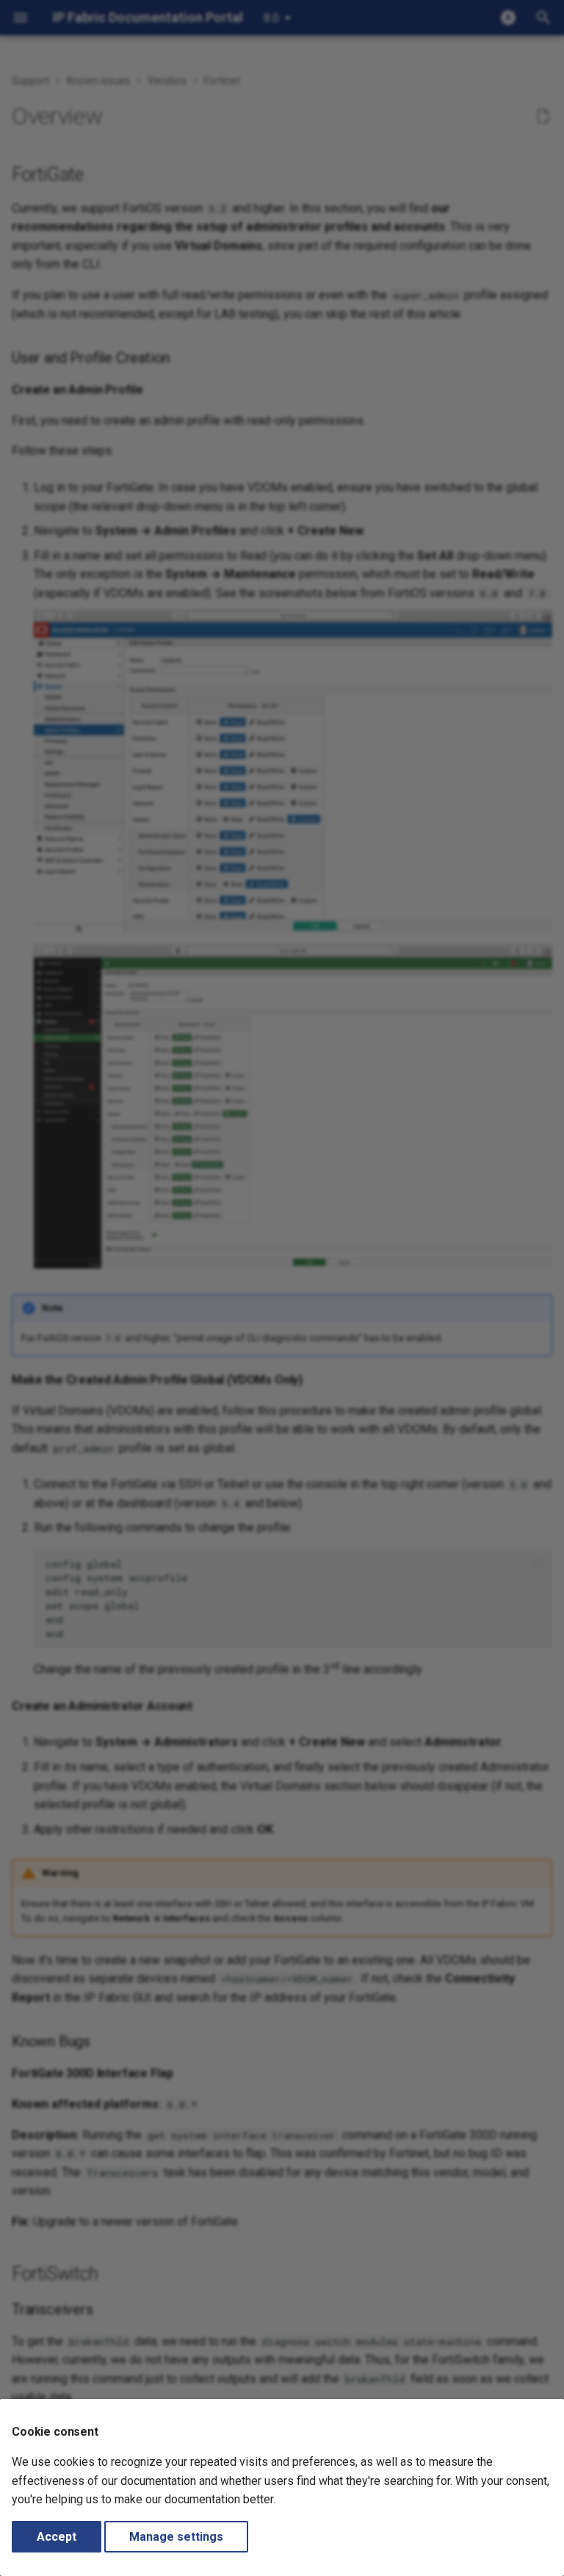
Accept (57, 2537)
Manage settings (176, 2537)
